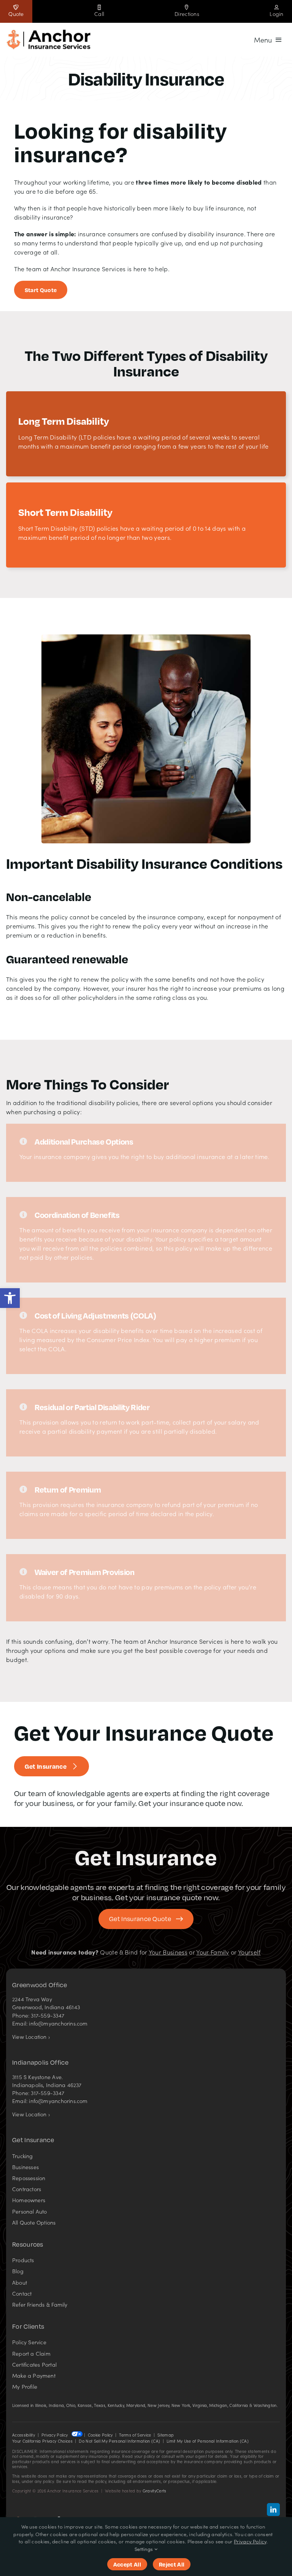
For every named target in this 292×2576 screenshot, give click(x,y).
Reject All (172, 2564)
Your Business (168, 1952)
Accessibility (24, 2435)
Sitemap (166, 2435)
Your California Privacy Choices (42, 2441)
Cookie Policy (100, 2435)
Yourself (249, 1952)
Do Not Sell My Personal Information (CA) (119, 2441)
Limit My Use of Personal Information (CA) (208, 2441)
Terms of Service (135, 2435)
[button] (10, 1298)
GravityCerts (155, 2491)
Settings (144, 2549)
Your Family (213, 1952)
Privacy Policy (55, 2435)
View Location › (31, 2037)
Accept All (127, 2564)
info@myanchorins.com (58, 2023)
